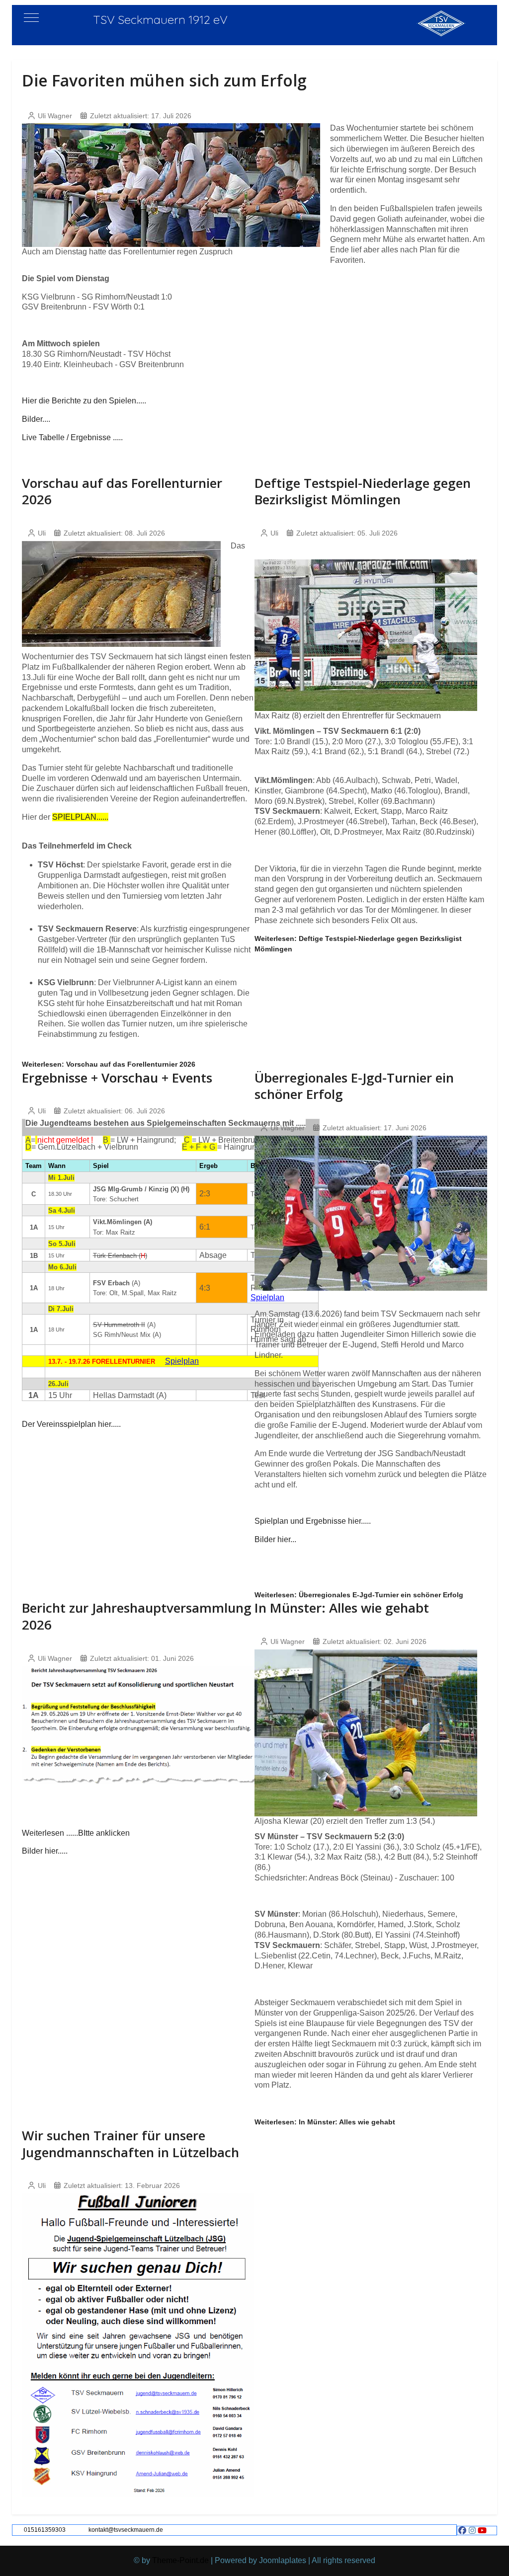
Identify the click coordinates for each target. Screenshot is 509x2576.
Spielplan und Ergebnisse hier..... (313, 1521)
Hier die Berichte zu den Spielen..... (84, 401)
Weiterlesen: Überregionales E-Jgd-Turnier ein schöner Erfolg (359, 1595)
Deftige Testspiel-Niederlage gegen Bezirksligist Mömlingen (363, 491)
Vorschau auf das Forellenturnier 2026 (122, 491)
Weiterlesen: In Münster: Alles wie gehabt (325, 2122)
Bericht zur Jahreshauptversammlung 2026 (137, 1616)
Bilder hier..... (45, 1851)
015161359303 (45, 2530)
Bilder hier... (275, 1539)
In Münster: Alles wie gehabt (342, 1608)
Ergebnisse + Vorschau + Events (117, 1078)
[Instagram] (472, 2531)
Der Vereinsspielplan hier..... (71, 1424)
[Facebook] (462, 2531)
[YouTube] (482, 2531)
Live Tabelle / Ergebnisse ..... (72, 437)
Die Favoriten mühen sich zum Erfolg (164, 80)
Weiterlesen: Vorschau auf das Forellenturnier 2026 (109, 1064)
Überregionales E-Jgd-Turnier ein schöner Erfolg (354, 1086)
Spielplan (182, 1361)
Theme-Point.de (180, 2560)
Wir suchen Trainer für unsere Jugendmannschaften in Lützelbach (130, 2144)
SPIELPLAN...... (80, 817)
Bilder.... (36, 419)
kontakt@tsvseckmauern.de (126, 2530)
